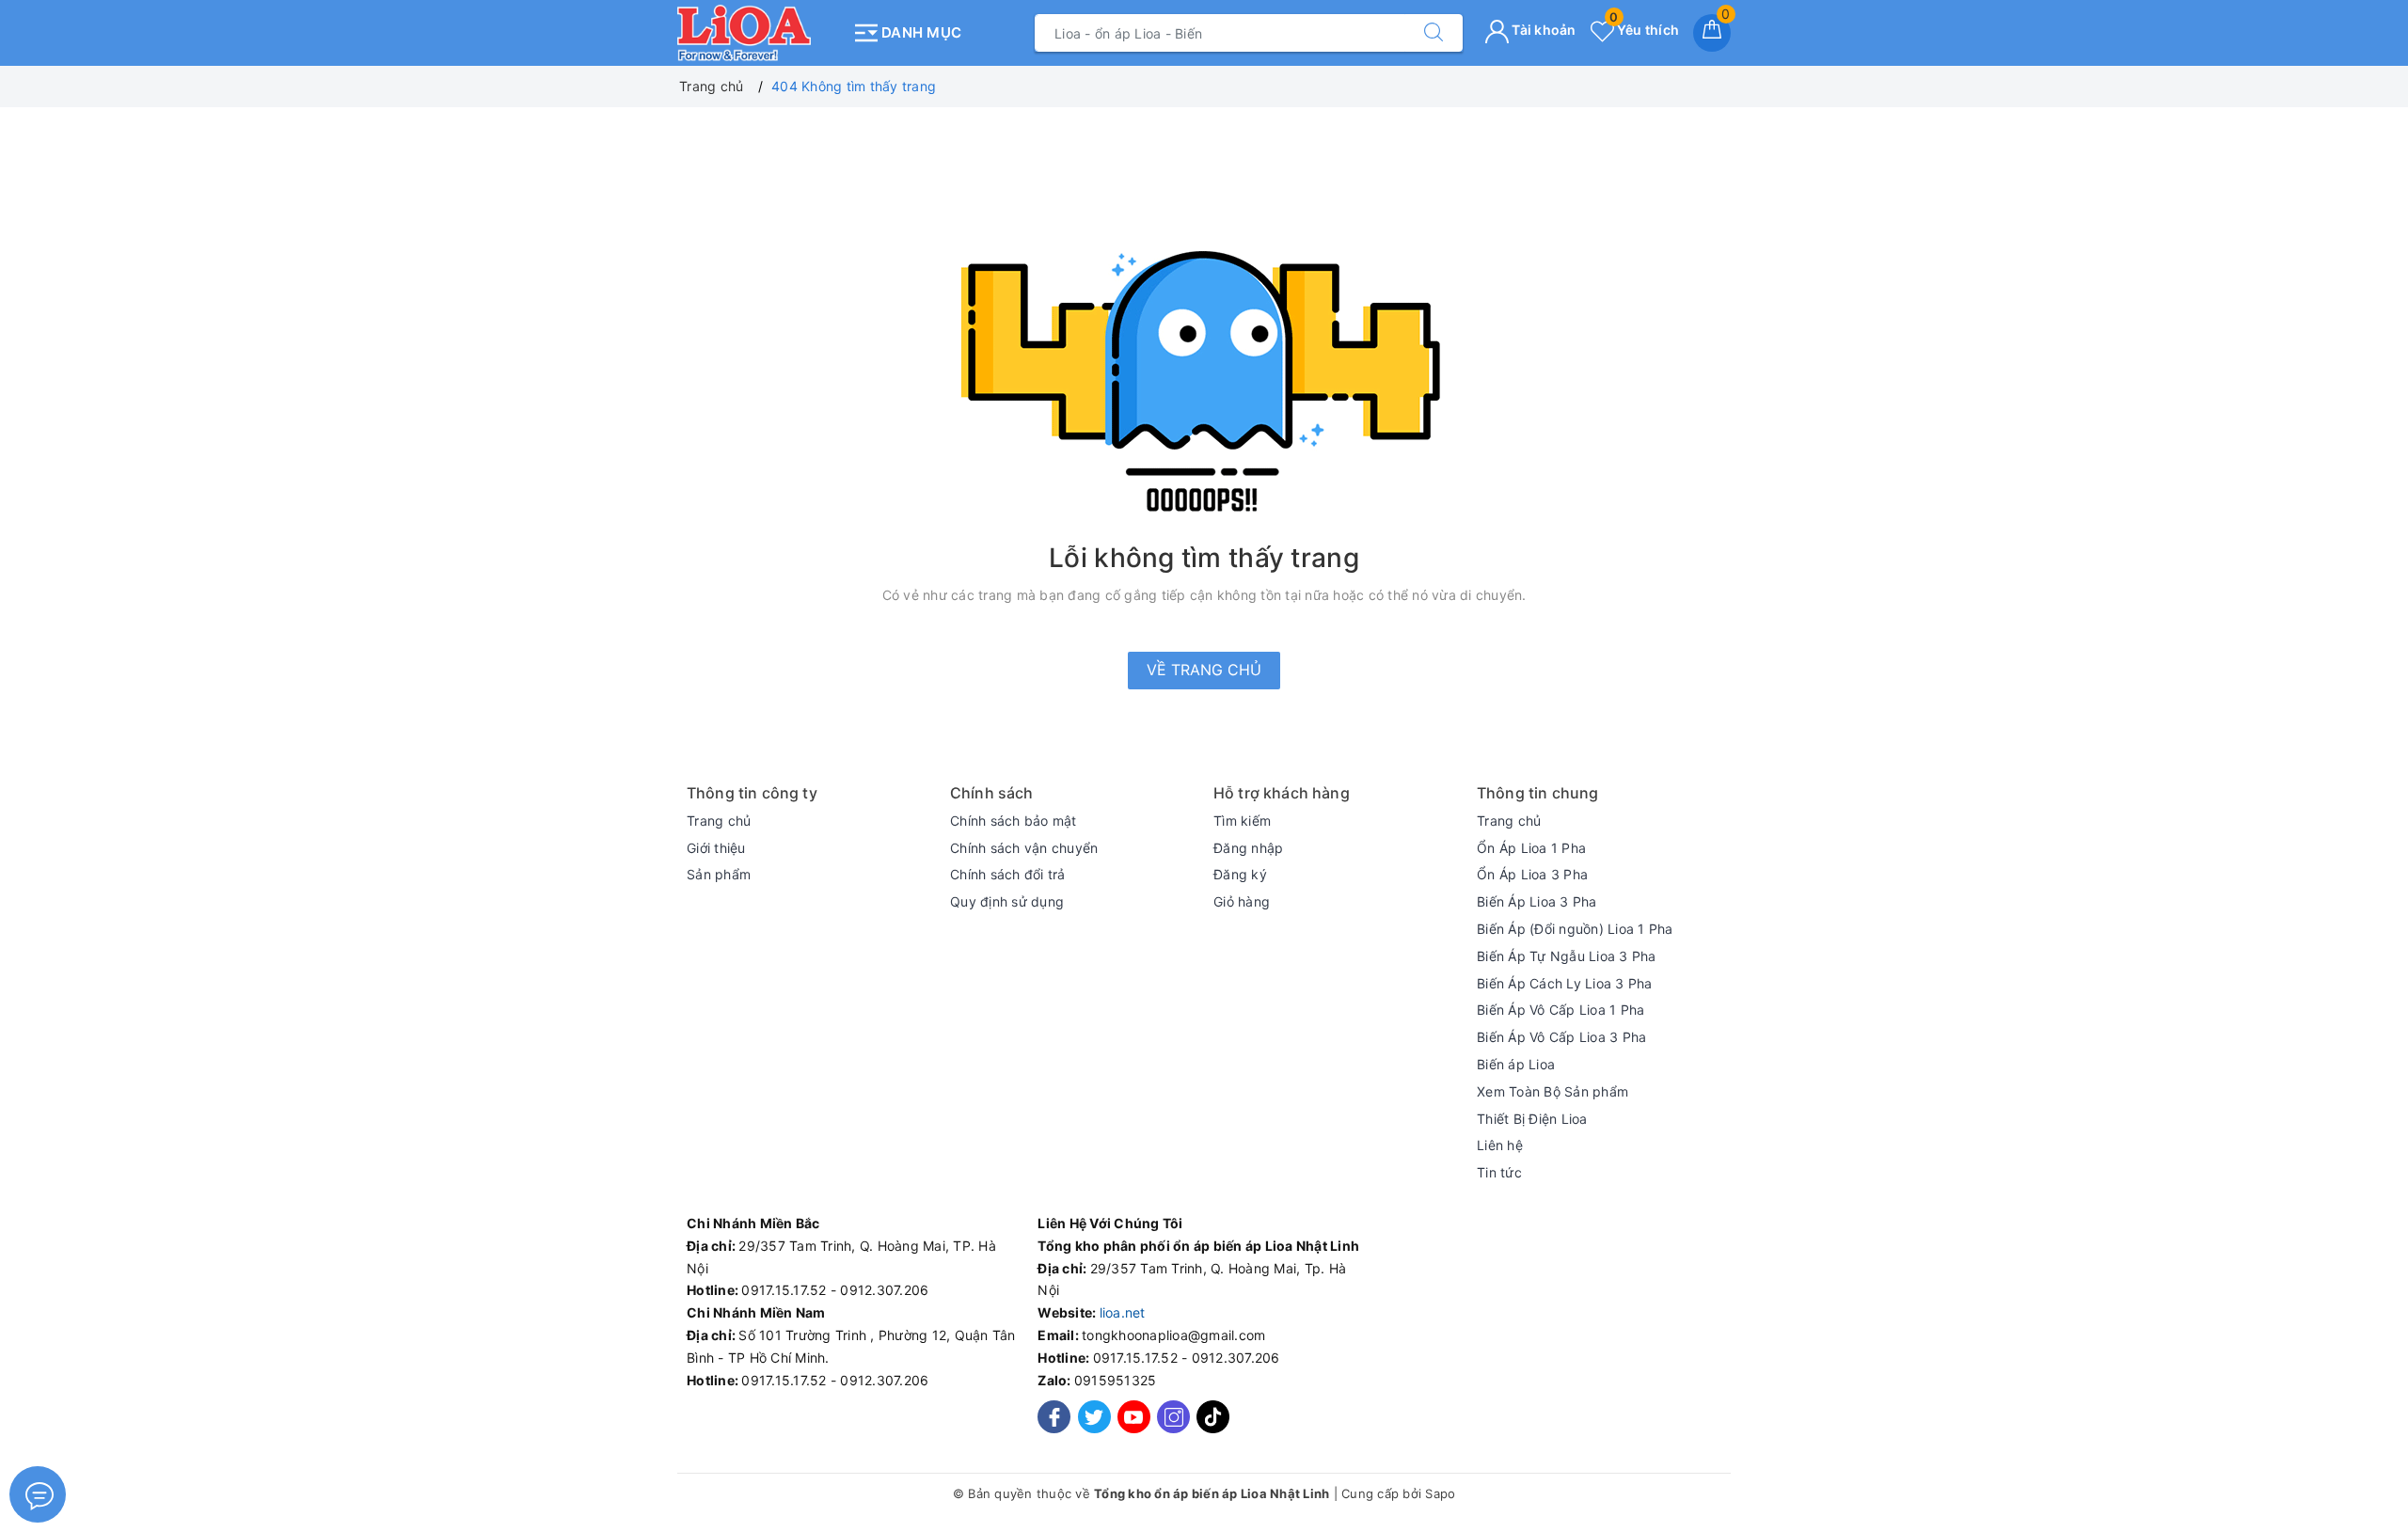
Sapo (1440, 1493)
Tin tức (1499, 1172)
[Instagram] (1173, 1417)
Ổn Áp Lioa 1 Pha (1531, 848)
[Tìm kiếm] (1434, 33)
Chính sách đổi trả (1008, 874)
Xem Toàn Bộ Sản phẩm (1553, 1091)
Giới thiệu (716, 848)
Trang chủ (719, 821)
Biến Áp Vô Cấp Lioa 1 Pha (1560, 1010)
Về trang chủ (1204, 670)
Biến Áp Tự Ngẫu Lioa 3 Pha (1567, 956)
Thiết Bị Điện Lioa (1532, 1119)
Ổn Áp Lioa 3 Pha (1532, 874)
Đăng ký (1240, 874)
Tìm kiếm (1242, 821)
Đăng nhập (1248, 848)
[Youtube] (1134, 1417)
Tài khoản (1543, 30)
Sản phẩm (719, 874)
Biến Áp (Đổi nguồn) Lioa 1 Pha (1575, 929)
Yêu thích (1644, 30)
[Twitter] (1094, 1417)
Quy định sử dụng (1007, 901)
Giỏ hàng (1242, 901)
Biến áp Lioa (1516, 1064)
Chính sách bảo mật (1014, 821)
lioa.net (1123, 1312)
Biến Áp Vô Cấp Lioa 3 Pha (1561, 1037)
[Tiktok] (1213, 1428)
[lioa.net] (760, 33)
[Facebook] (1054, 1417)
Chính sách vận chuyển (1024, 848)
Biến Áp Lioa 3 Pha (1537, 901)
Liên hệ (1500, 1145)
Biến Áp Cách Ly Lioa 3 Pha (1565, 983)
